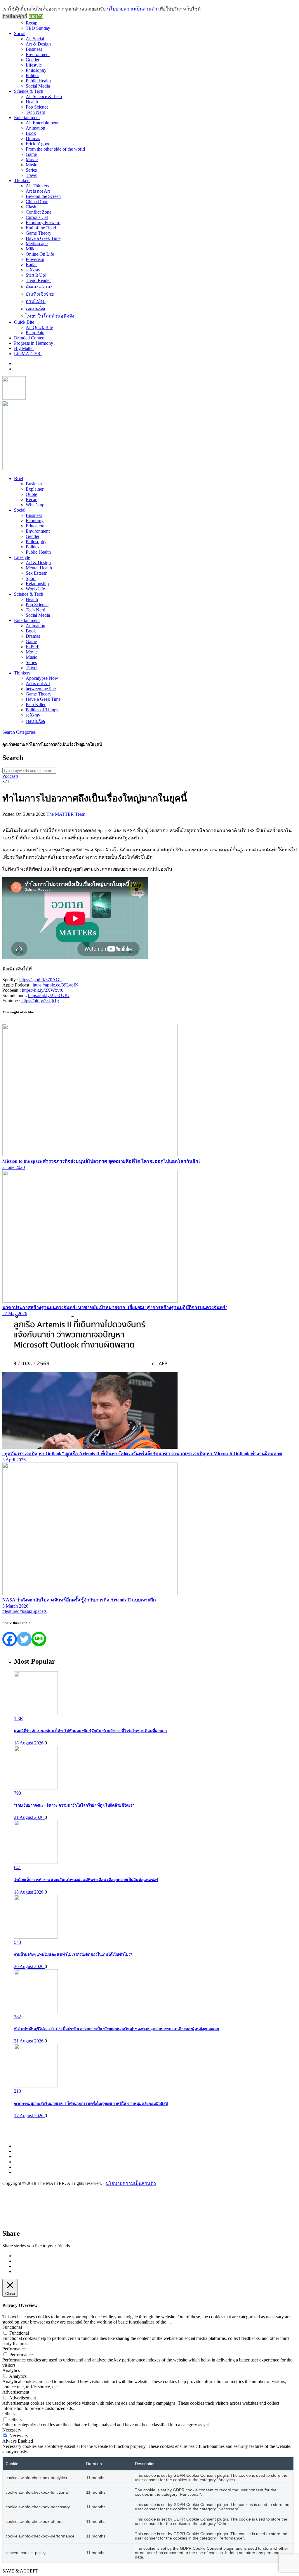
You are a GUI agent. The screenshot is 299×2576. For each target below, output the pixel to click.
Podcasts (10, 776)
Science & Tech (29, 91)
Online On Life (40, 254)
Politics (32, 75)
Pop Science (37, 107)
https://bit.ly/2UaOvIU (49, 995)
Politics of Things (42, 710)
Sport (31, 578)
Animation (35, 128)
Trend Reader (38, 280)
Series (31, 170)
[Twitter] (24, 1639)
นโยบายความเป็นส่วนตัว (131, 2183)
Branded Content (30, 338)
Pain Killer (36, 704)
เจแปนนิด (35, 309)
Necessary (19, 2436)
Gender (33, 60)
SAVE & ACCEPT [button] (20, 2571)
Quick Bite (24, 322)
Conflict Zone (39, 212)
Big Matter (24, 348)
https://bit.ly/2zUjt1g (40, 1001)
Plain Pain (35, 333)
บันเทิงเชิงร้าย (40, 294)
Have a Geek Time (43, 238)
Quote (31, 494)
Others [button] (8, 2414)
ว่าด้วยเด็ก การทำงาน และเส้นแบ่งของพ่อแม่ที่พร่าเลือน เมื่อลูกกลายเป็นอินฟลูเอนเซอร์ (86, 1880)
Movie (32, 160)
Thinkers (22, 181)
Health (32, 102)
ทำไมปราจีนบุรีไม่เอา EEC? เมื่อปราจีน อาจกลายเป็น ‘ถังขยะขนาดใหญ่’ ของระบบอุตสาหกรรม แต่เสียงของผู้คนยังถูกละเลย (117, 2029)
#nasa (25, 1611)
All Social (35, 39)
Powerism (35, 259)
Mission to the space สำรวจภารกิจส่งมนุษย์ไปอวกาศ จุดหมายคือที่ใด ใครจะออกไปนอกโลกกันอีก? (101, 1161)
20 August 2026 (29, 1966)
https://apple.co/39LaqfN (56, 985)
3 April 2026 (14, 1460)
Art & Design (38, 44)
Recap (32, 23)
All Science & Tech (44, 96)
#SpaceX (39, 1611)
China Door (37, 202)
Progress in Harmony (34, 343)
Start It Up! (36, 275)
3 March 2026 (15, 1606)
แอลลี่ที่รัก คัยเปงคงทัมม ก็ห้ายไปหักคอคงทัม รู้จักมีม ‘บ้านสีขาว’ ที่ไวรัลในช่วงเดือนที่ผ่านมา (90, 1731)
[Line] (39, 1639)
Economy (35, 521)
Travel (32, 175)
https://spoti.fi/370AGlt (40, 980)
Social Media (38, 86)
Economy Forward (43, 223)
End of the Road (41, 228)
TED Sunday (38, 28)
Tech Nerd (35, 112)
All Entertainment (42, 123)
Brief (19, 479)
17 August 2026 (29, 2116)
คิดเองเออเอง (39, 287)
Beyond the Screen (43, 196)
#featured (11, 1611)
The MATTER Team (66, 814)
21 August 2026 (29, 1817)
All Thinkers (37, 186)
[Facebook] (10, 1639)
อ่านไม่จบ (36, 301)
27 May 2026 (15, 1314)
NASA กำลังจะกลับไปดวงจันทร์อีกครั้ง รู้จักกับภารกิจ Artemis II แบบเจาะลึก (79, 1600)
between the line (41, 689)
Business (34, 49)
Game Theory (39, 233)
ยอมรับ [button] (36, 16)
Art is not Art (38, 191)
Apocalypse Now (42, 678)
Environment (38, 54)
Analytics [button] (11, 2370)
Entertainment (27, 117)
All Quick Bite (39, 327)
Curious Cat (37, 217)
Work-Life (35, 589)
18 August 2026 (29, 1743)
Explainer (35, 489)
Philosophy (36, 70)
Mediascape (37, 244)
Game (31, 154)
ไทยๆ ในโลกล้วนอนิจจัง (50, 316)
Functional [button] (12, 2327)
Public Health (38, 81)
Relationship (37, 584)
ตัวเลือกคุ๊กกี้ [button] (15, 16)
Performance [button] (14, 2349)
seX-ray (33, 270)
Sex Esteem (36, 573)
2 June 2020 (14, 1167)
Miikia (32, 249)
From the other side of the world (55, 149)
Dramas (33, 138)
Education (35, 526)
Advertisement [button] (16, 2392)
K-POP (33, 647)
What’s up (35, 505)
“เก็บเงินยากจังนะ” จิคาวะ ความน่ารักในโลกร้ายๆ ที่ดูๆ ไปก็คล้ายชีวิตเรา (74, 1805)
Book (31, 133)
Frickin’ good (38, 144)
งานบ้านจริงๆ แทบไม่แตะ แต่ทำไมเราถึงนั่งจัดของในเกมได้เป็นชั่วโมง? (73, 1954)
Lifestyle (34, 65)
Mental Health (39, 568)
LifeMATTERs (28, 354)
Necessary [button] (12, 2430)
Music (31, 165)
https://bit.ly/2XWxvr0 (43, 990)
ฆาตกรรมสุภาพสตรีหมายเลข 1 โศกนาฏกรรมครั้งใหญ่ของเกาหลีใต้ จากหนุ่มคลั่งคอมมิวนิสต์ (91, 2104)
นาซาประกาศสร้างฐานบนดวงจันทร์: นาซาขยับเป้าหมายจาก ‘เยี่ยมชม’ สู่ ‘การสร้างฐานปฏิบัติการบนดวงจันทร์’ (115, 1307)
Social (20, 33)
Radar (31, 265)
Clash (31, 207)
